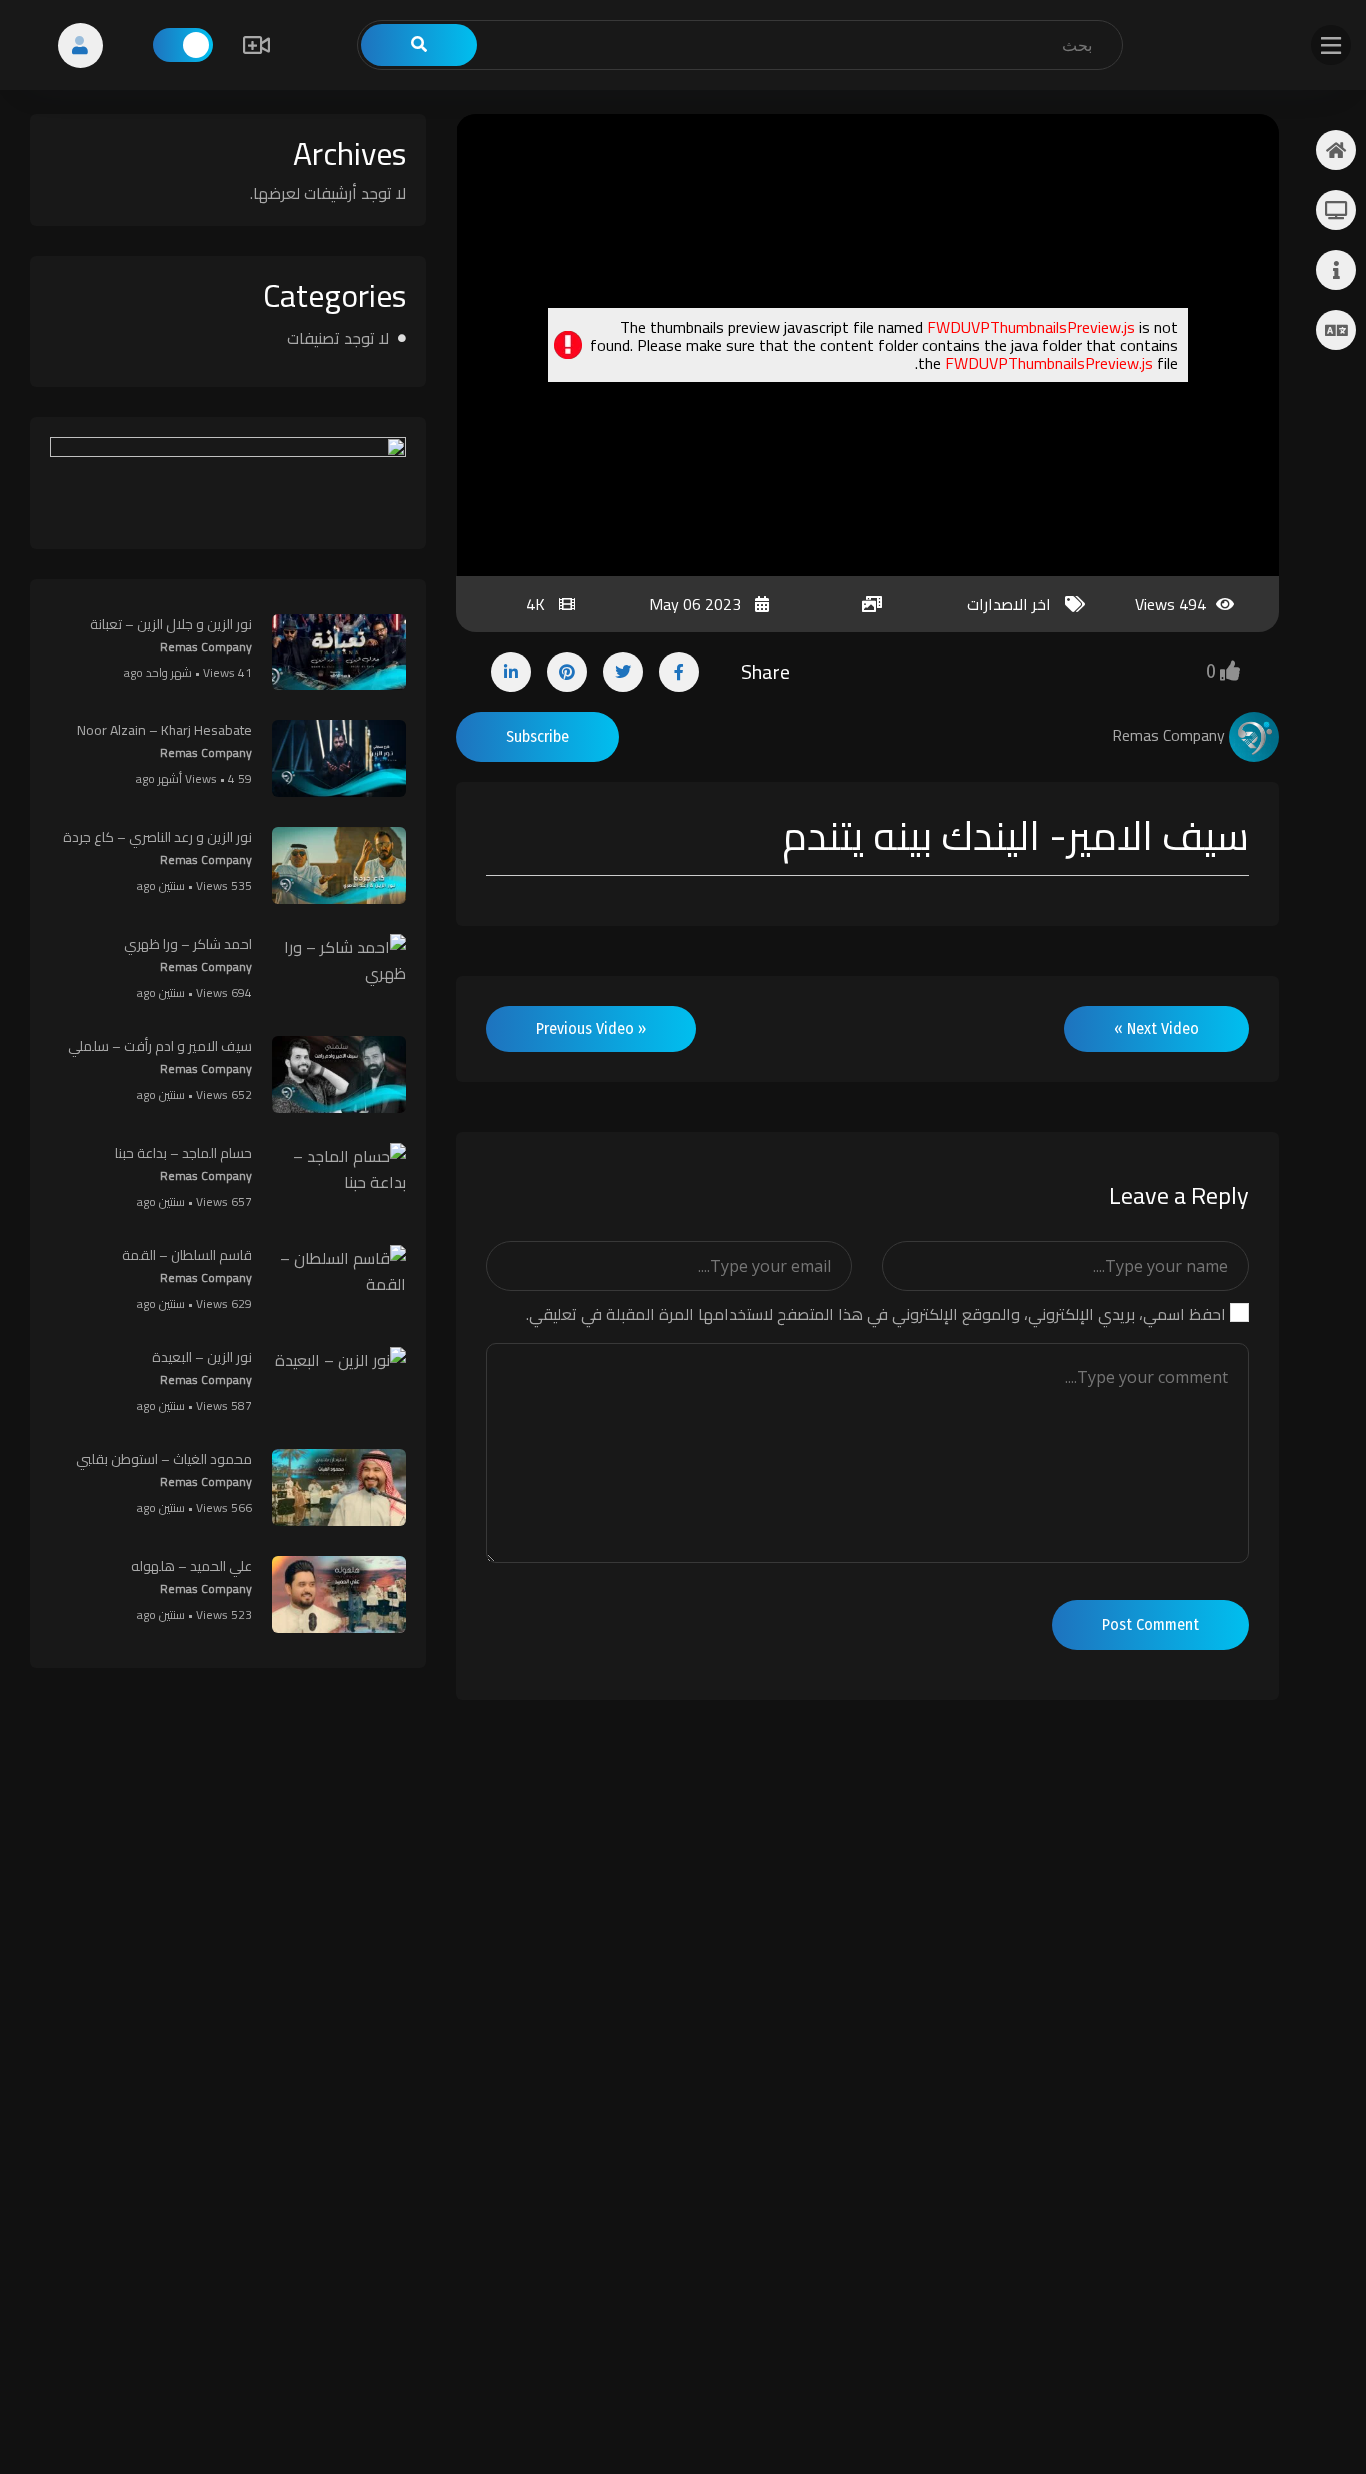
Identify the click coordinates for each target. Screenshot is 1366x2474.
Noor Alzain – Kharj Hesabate (164, 730)
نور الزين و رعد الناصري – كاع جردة (157, 837)
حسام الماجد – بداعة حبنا (183, 1153)
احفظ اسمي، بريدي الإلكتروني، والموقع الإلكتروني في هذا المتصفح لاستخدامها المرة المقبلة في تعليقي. (876, 1314)
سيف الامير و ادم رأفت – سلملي (160, 1046)
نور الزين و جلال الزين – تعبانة (171, 624)
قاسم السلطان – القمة (187, 1255)
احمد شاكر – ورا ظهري (188, 944)
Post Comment (1150, 1624)
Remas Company (206, 646)
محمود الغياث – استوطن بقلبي (164, 1459)
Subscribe (537, 736)
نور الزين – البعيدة (202, 1357)
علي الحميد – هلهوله (191, 1566)
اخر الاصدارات (1009, 604)
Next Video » (1156, 1028)
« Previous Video (591, 1028)
